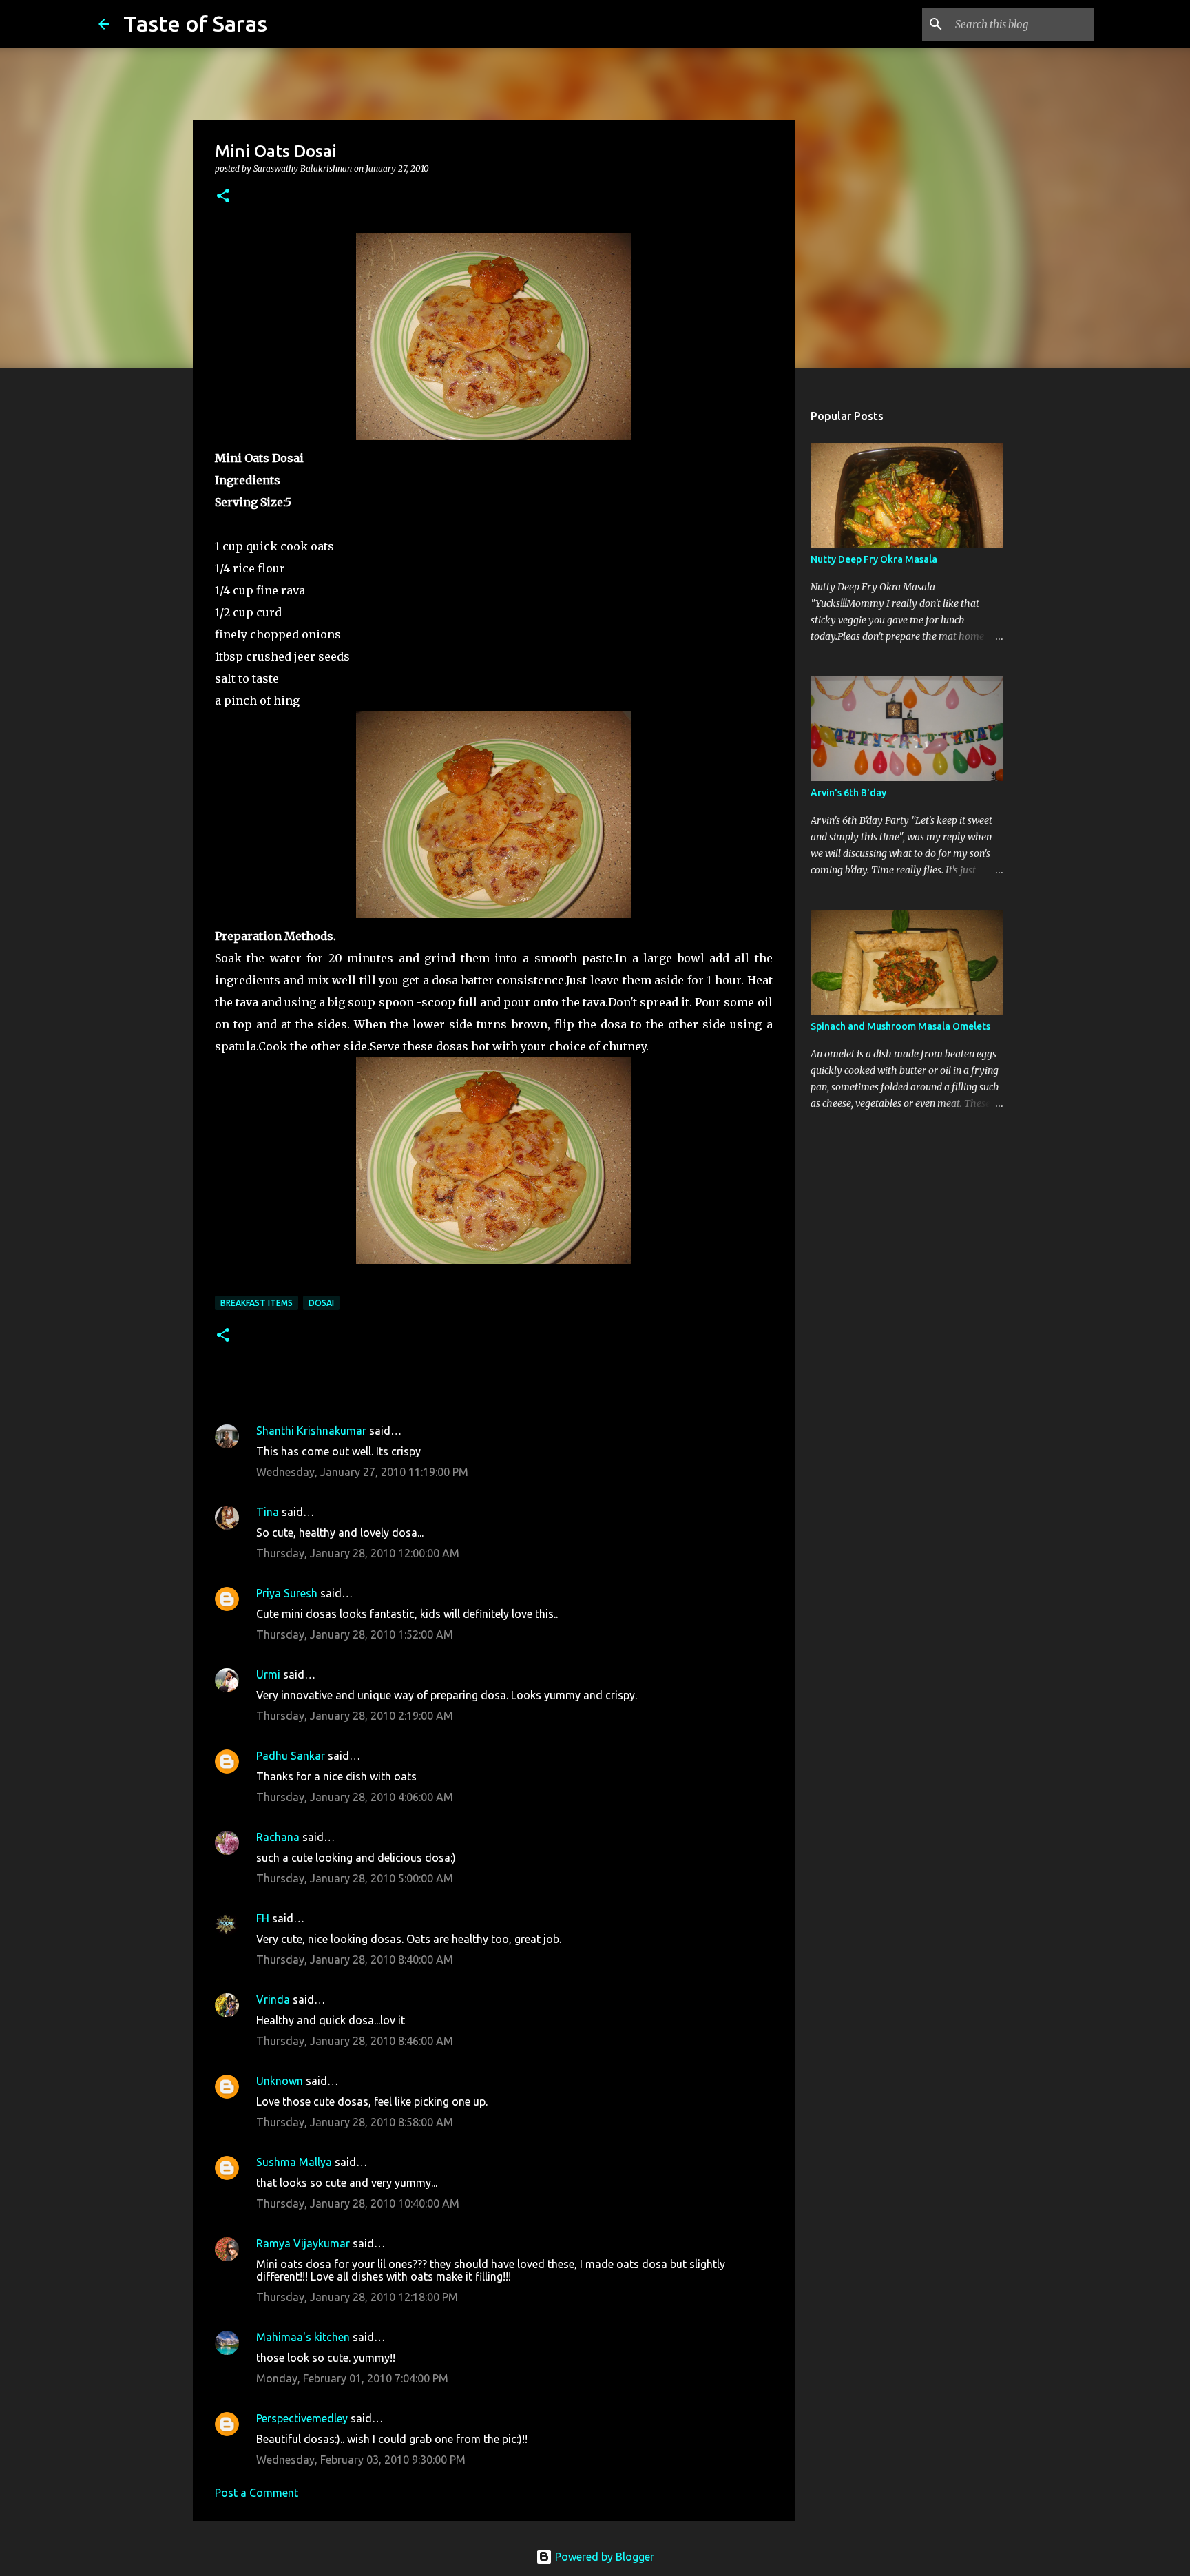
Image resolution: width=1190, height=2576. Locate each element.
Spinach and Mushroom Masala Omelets (900, 1026)
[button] (223, 197)
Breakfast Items (257, 1303)
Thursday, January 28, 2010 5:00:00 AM (355, 1878)
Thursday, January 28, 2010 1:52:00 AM (355, 1634)
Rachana (278, 1837)
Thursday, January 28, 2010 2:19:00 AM (355, 1716)
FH (263, 1918)
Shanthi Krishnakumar (311, 1431)
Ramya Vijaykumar (303, 2243)
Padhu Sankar (291, 1756)
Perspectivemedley (302, 2418)
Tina (268, 1512)
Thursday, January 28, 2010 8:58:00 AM (355, 2122)
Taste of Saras (195, 23)
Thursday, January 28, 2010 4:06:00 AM (355, 1797)
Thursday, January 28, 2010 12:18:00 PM (357, 2297)
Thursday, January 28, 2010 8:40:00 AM (355, 1960)
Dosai (321, 1303)
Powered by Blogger (603, 2557)
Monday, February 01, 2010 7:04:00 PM (352, 2378)
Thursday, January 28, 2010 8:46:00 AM (355, 2041)
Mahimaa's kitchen (303, 2337)
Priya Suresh (287, 1593)
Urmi (268, 1674)
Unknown (280, 2081)
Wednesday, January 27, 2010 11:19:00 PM (362, 1472)
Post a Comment (257, 2493)
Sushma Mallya (294, 2162)
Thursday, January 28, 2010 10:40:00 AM (358, 2203)
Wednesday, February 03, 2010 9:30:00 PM (361, 2460)
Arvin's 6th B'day (848, 793)
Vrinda (273, 1999)
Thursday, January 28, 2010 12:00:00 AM (358, 1553)
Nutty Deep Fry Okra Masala (874, 559)
